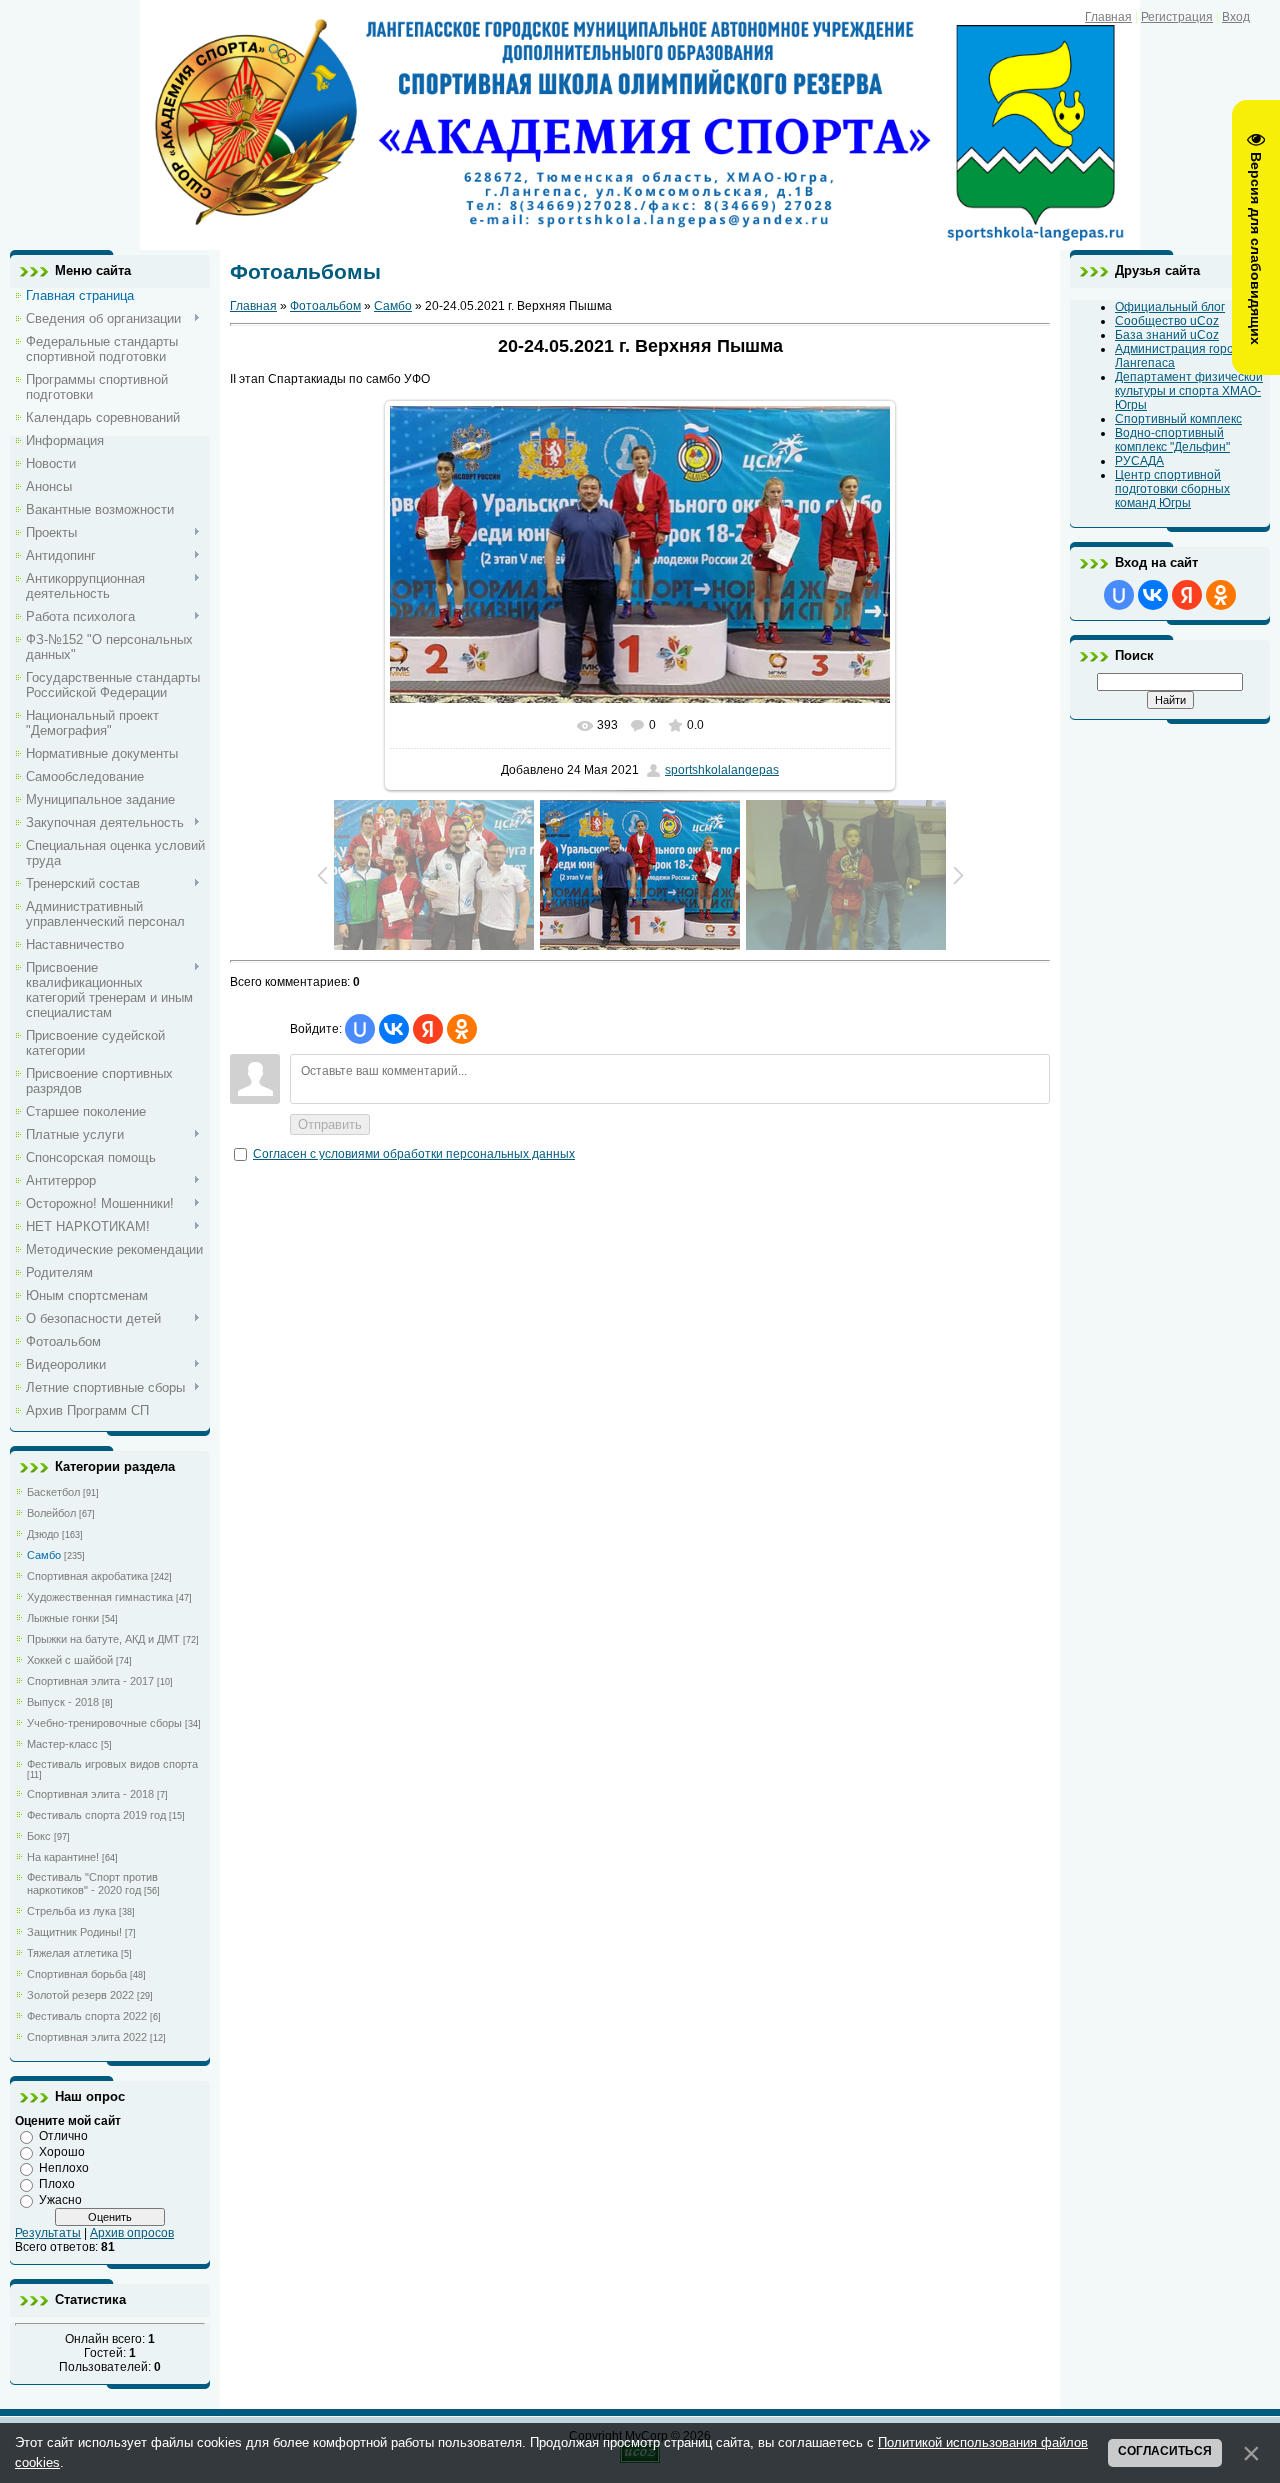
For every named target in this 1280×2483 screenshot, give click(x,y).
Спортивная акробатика (87, 1576)
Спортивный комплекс (1178, 419)
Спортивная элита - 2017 (90, 1681)
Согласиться (1165, 2451)
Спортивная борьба (77, 1974)
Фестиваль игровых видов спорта (112, 1764)
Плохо (57, 2184)
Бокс (39, 1836)
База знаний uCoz (1167, 335)
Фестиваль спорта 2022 (87, 2016)
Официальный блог (1170, 307)
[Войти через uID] (360, 1029)
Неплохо (64, 2168)
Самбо (44, 1555)
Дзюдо (43, 1534)
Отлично (63, 2136)
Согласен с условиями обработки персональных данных (414, 1154)
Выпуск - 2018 (63, 1702)
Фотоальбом (325, 306)
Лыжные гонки (63, 1618)
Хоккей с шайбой (70, 1660)
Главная (1108, 17)
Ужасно (60, 2200)
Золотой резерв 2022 (80, 1995)
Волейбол (51, 1513)
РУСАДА (1139, 461)
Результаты (48, 2233)
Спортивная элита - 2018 (90, 1794)
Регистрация (1177, 17)
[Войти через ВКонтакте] (394, 1029)
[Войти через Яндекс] (428, 1029)
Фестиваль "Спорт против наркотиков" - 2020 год (92, 1883)
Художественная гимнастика (100, 1597)
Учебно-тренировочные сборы (104, 1723)
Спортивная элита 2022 (87, 2037)
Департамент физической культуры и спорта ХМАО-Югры (1189, 391)
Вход (1236, 17)
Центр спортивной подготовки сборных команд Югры (1172, 489)
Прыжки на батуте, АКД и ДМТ (103, 1639)
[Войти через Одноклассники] (462, 1029)
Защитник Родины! (74, 1932)
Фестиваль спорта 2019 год (96, 1815)
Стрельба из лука (71, 1911)
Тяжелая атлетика (72, 1953)
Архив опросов (132, 2233)
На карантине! (63, 1857)
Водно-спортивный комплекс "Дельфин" (1172, 440)
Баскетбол (53, 1492)
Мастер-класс (62, 1744)
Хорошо (62, 2152)
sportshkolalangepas (722, 770)
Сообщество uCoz (1167, 321)
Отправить (330, 1124)
